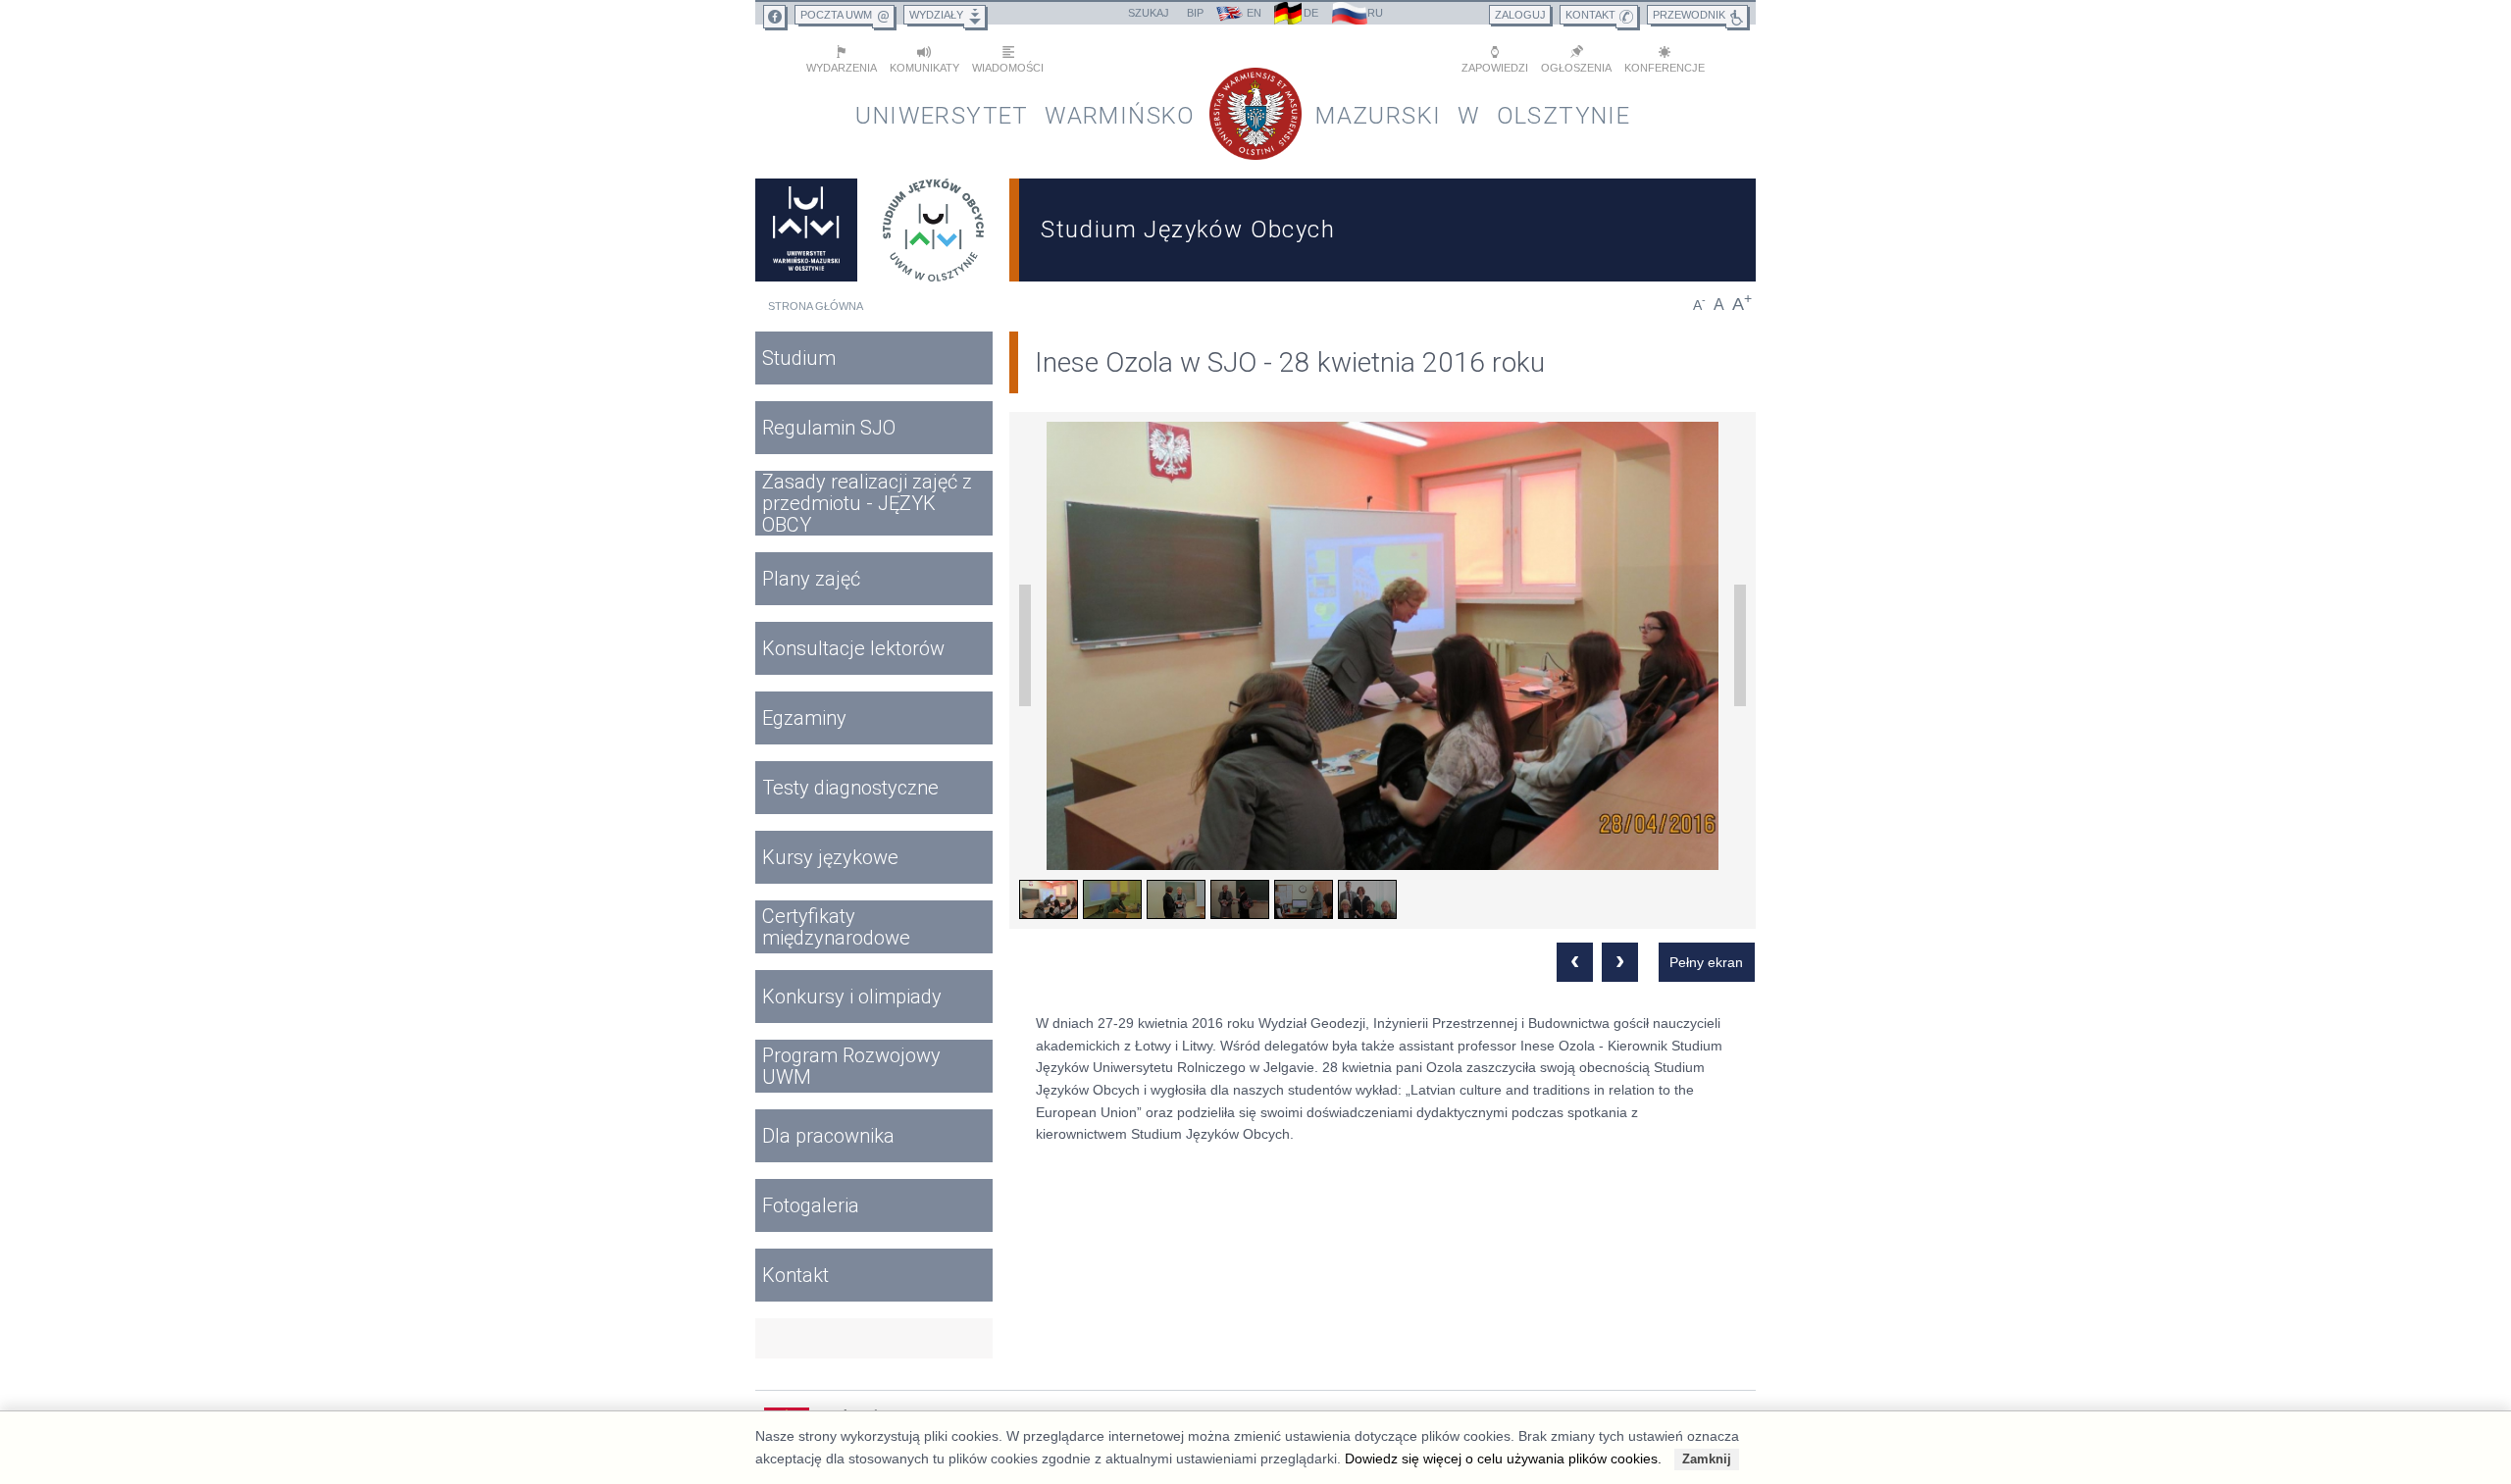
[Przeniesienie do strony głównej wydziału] (934, 230)
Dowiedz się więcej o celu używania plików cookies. (1503, 1458)
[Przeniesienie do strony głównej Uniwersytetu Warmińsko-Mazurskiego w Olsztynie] (806, 230)
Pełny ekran (1706, 962)
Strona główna (816, 306)
